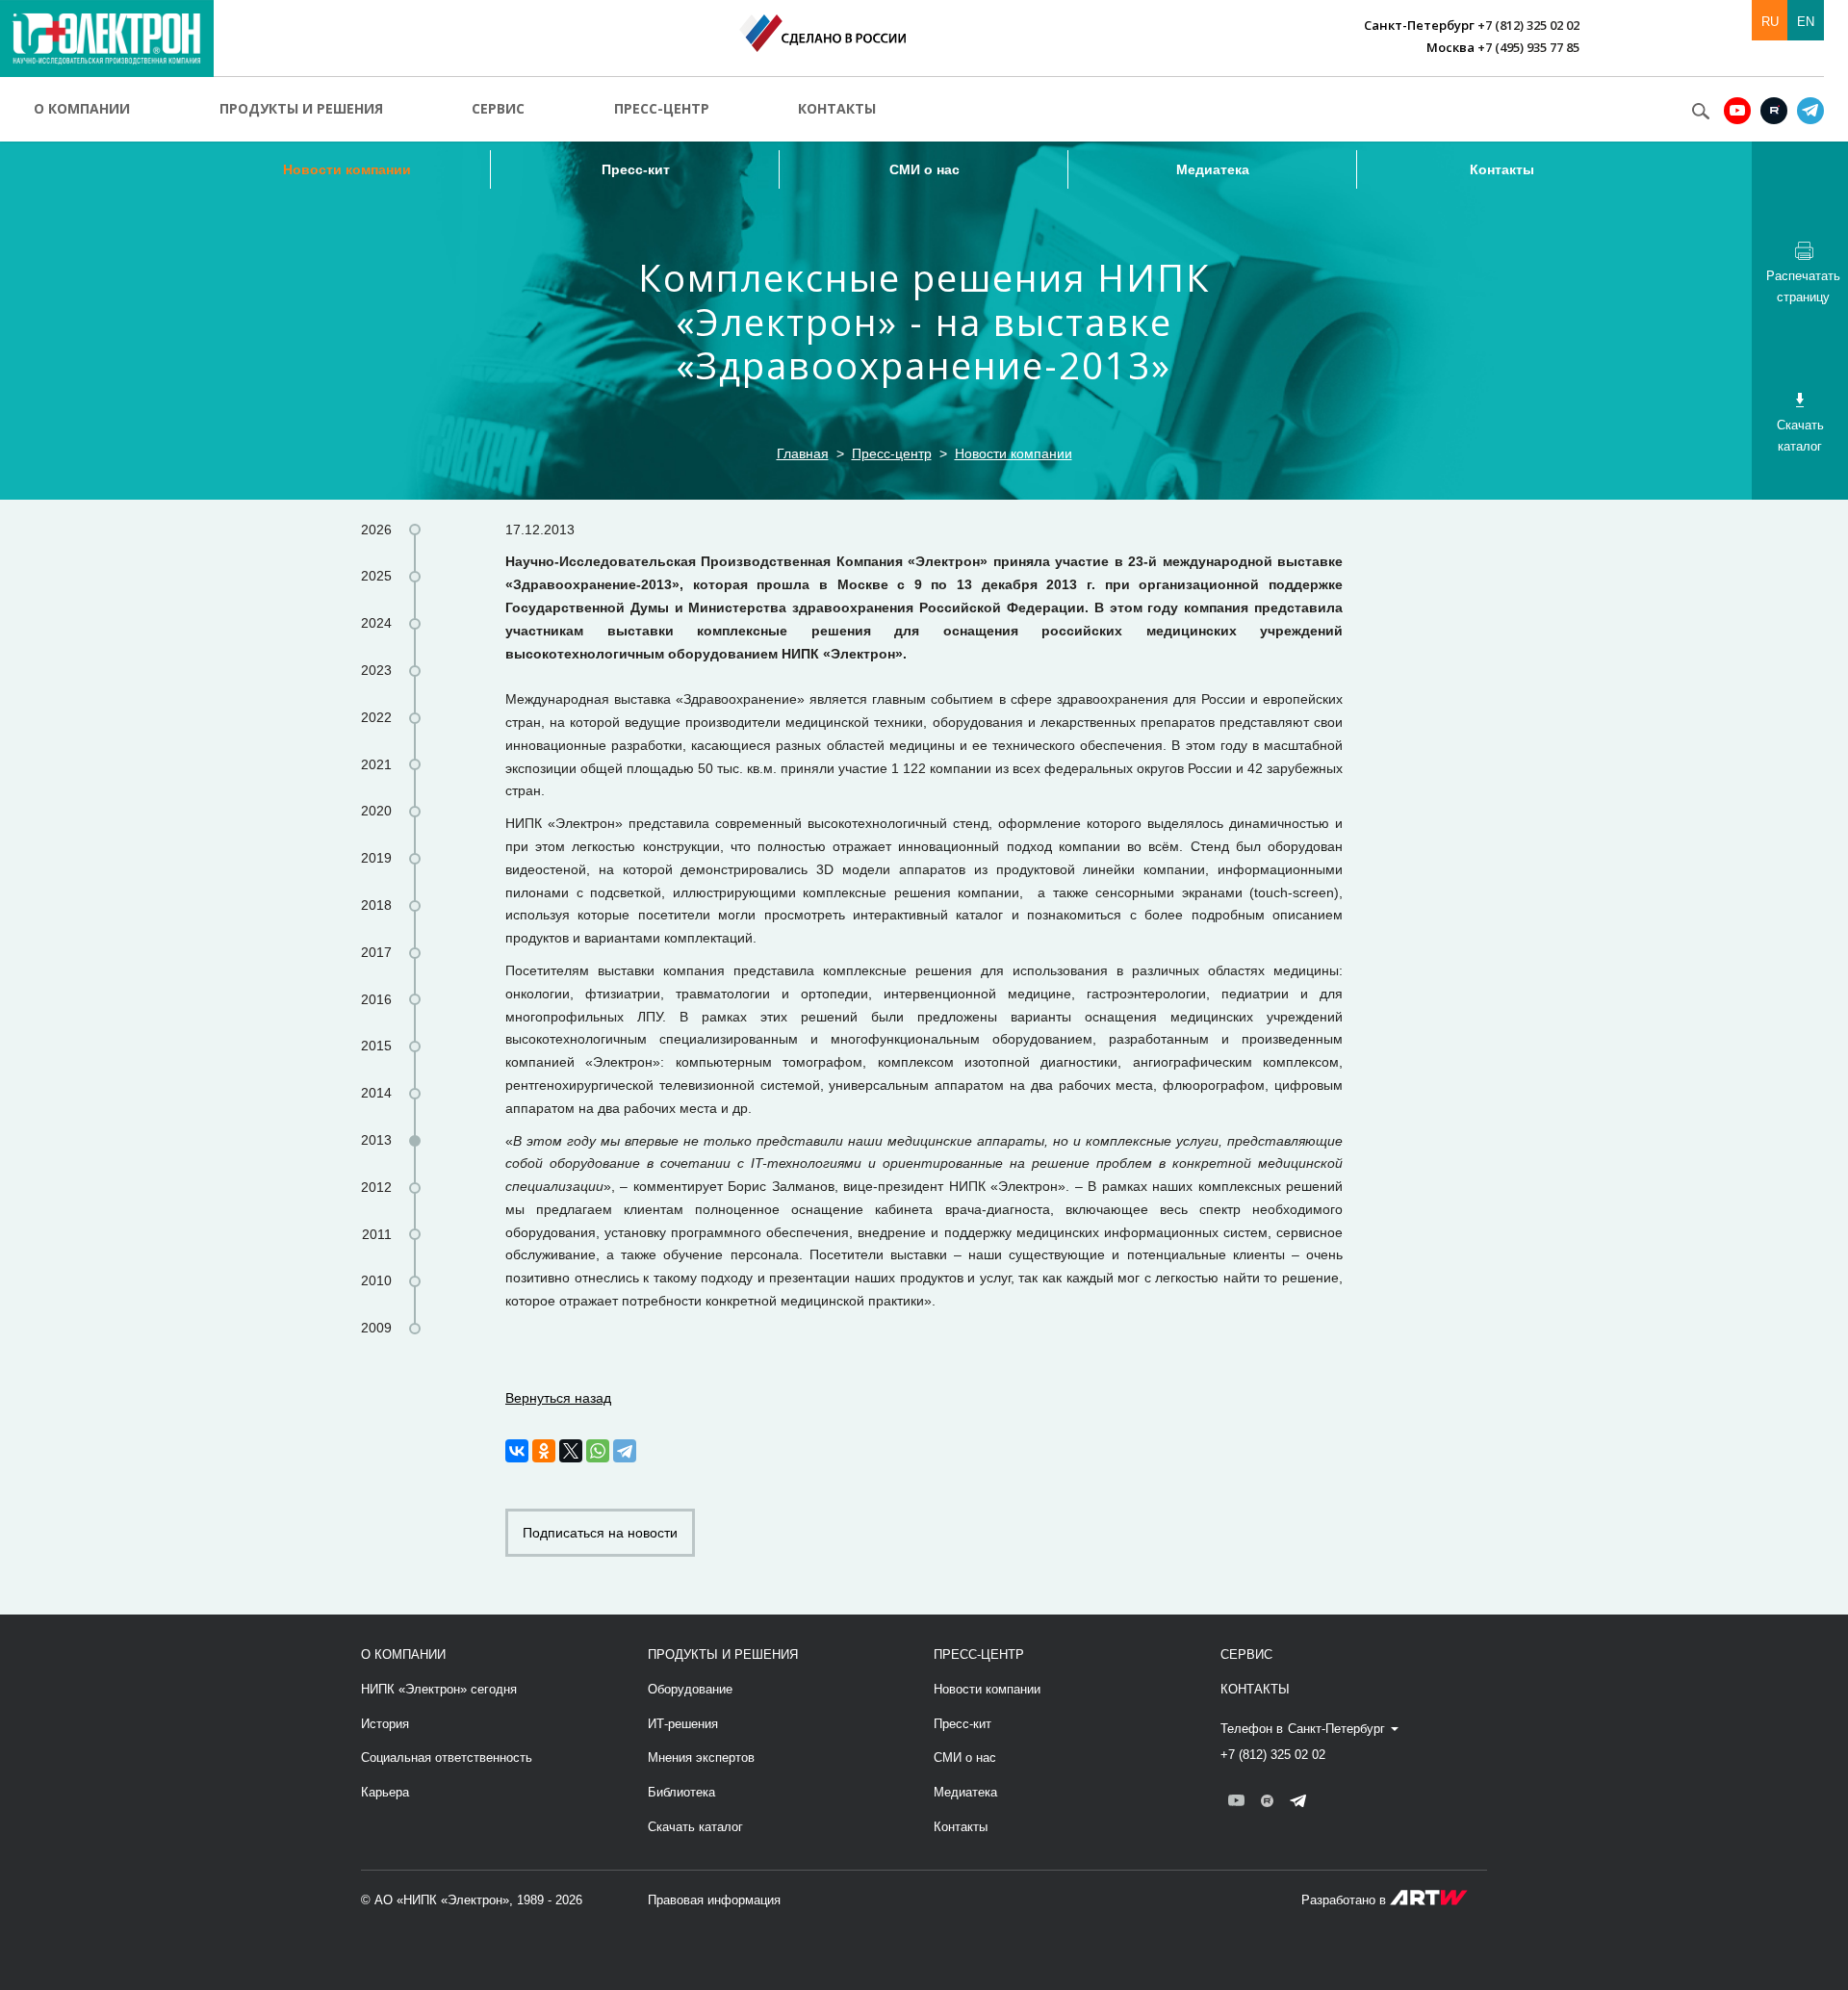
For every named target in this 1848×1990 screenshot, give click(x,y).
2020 (376, 811)
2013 (376, 1140)
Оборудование (690, 1689)
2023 (376, 670)
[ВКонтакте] (517, 1451)
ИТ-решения (683, 1724)
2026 (376, 530)
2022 (376, 717)
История (385, 1724)
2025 (376, 576)
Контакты (837, 108)
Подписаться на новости (600, 1533)
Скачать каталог (695, 1827)
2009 (376, 1328)
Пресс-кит (636, 169)
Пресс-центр (662, 108)
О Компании (403, 1654)
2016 (376, 999)
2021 (376, 764)
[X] (571, 1451)
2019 (376, 858)
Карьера (385, 1792)
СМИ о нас (924, 169)
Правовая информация (714, 1900)
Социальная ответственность (447, 1757)
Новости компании (347, 169)
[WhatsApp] (598, 1451)
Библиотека (681, 1792)
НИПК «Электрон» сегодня (439, 1689)
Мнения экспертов (701, 1757)
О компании (82, 108)
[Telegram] (625, 1451)
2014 (376, 1093)
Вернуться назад (558, 1398)
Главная (803, 453)
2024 (376, 623)
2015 (376, 1046)
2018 (376, 905)
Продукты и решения (301, 108)
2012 (376, 1187)
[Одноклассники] (544, 1451)
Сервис (498, 108)
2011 (377, 1234)
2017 (376, 952)
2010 (376, 1280)
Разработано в (1346, 1900)
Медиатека (1213, 169)
